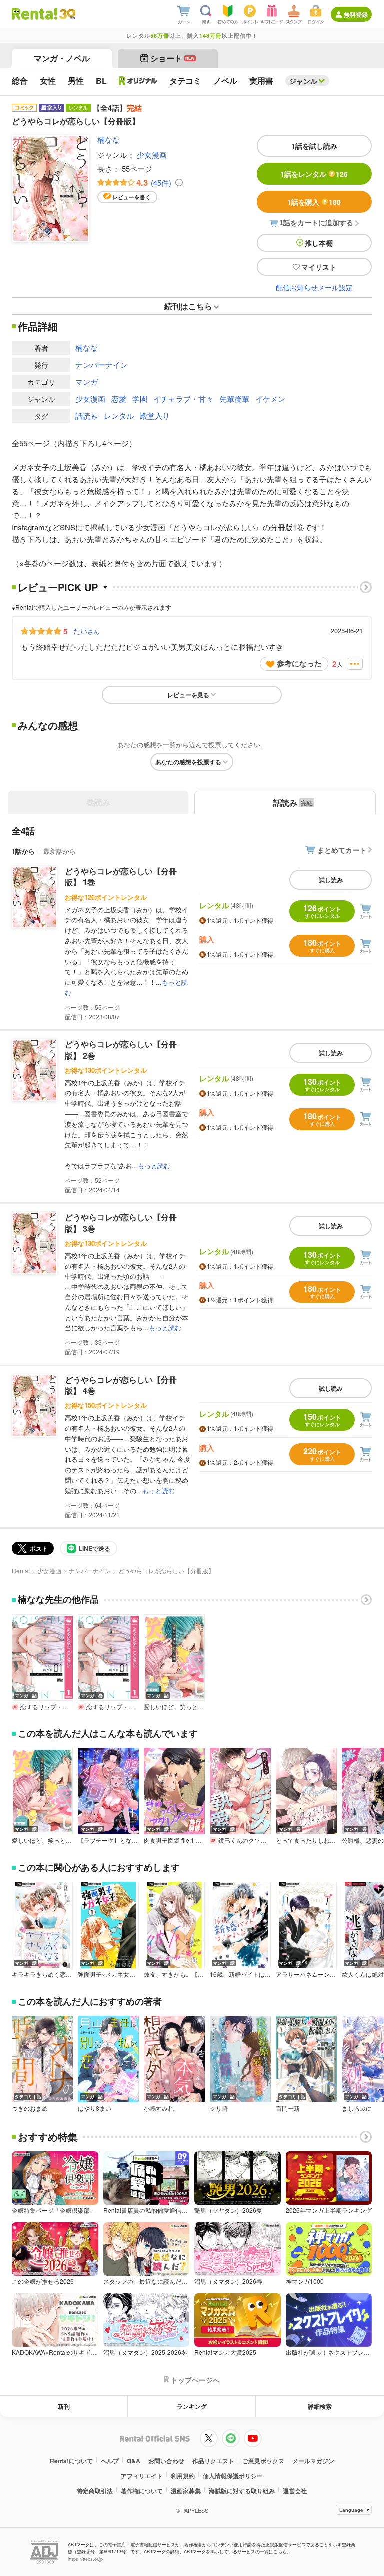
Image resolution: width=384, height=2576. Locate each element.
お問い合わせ (166, 2461)
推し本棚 (319, 243)
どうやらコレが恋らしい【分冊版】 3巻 (121, 1222)
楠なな (109, 140)
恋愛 (119, 398)
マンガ (87, 381)
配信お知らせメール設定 (314, 287)
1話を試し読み (314, 146)
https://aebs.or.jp (85, 2559)
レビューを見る (188, 695)
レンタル (119, 415)
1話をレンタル (314, 174)
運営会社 (295, 2491)
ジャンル (303, 81)
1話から (23, 851)
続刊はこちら (188, 306)
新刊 (64, 2406)
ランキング (192, 2406)
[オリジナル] (138, 81)
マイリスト (319, 267)
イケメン (270, 398)
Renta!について (71, 2461)
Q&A (134, 2461)
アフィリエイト (142, 2476)
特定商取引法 (95, 2491)
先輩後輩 (234, 398)
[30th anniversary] (67, 14)
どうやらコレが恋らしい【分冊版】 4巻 (121, 1385)
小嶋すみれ (159, 2108)
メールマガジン (313, 2461)
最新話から (60, 851)
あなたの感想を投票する (188, 762)
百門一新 (288, 2108)
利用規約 (183, 2476)
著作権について (142, 2491)
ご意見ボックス (263, 2461)
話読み (87, 415)
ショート (173, 58)
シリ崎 (219, 2108)
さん (86, 631)
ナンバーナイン (102, 364)
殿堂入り (155, 415)
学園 (140, 398)
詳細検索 (320, 2406)
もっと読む (154, 1165)
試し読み (331, 880)
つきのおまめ (30, 2108)
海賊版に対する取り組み (242, 2491)
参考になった (299, 663)
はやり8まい (95, 2108)
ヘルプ (110, 2461)
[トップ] (35, 14)
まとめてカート (342, 850)
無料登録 (356, 14)
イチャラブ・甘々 (183, 398)
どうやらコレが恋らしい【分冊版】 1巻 (121, 877)
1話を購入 (314, 202)
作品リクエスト (213, 2461)
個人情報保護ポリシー (233, 2476)
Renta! (21, 1570)
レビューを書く (132, 197)
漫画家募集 (186, 2491)
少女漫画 (152, 155)
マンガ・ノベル (62, 58)
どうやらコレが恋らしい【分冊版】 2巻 (121, 1050)
